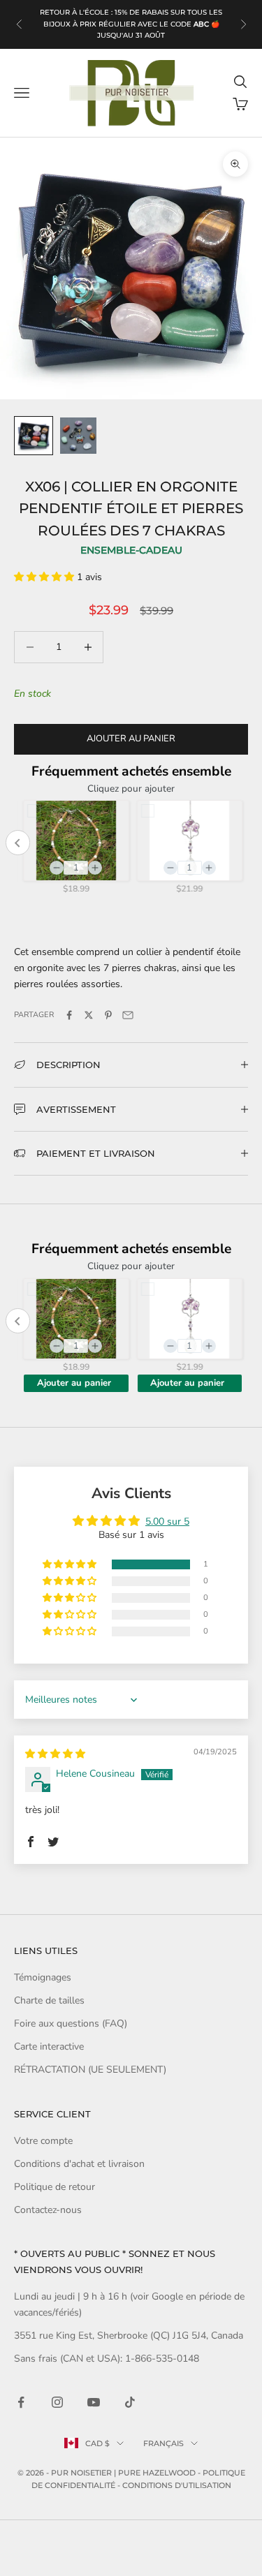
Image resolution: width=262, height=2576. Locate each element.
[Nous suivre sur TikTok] (130, 2402)
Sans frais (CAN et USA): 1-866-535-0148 (107, 2359)
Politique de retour (54, 2187)
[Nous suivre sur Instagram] (57, 2402)
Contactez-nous (48, 2210)
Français (163, 2443)
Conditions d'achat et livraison (79, 2164)
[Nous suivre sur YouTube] (94, 2402)
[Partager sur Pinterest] (108, 1015)
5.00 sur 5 (167, 1522)
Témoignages (43, 1977)
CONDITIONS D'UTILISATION (177, 2485)
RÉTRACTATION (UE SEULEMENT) (90, 2070)
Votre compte (43, 2141)
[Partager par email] (128, 1015)
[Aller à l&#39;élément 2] (78, 436)
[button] (45, 577)
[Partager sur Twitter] (89, 1015)
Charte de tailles (49, 2000)
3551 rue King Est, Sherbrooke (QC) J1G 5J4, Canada (129, 2336)
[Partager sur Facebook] (69, 1015)
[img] (55, 1754)
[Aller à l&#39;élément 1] (34, 436)
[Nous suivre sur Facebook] (21, 2402)
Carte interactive (49, 2046)
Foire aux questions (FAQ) (71, 2023)
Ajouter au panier (131, 739)
